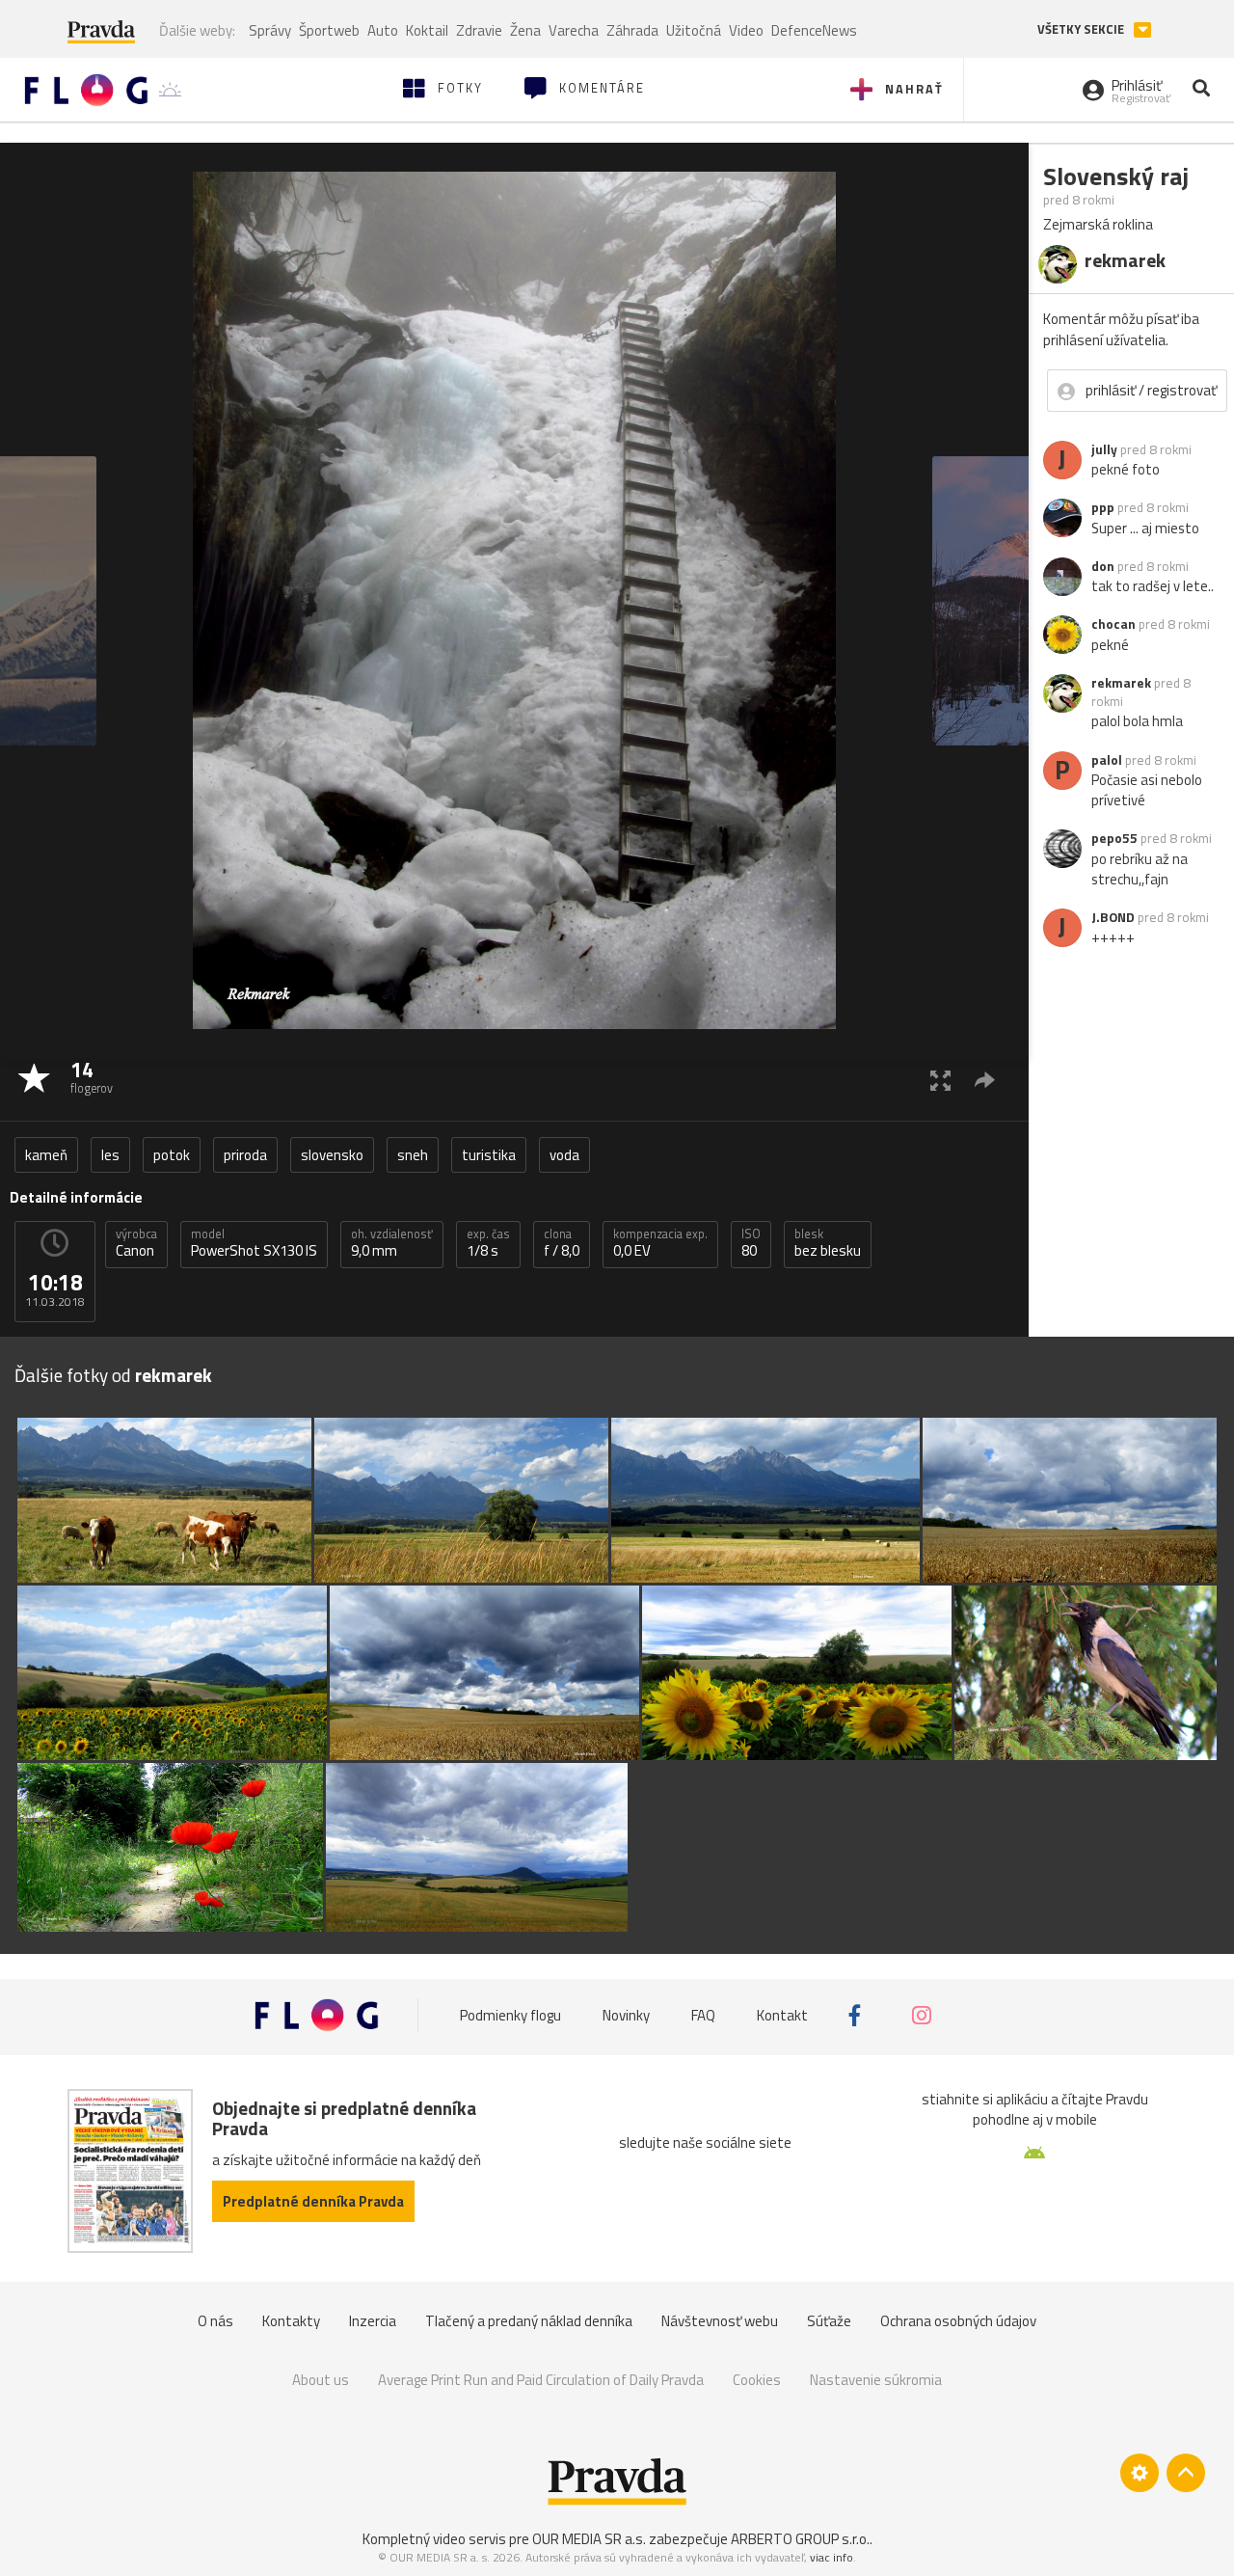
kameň (46, 1155)
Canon (136, 1243)
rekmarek (1121, 683)
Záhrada (632, 30)
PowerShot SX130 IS (254, 1243)
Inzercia (373, 2321)
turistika (489, 1155)
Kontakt (782, 2015)
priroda (245, 1155)
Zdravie (479, 30)
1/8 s (488, 1243)
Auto (383, 30)
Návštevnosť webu (720, 2321)
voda (564, 1155)
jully (1104, 449)
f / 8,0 (562, 1243)
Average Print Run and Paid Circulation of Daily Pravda (541, 2380)
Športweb (329, 30)
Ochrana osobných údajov (958, 2321)
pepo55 (1114, 838)
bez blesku (828, 1243)
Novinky (626, 2015)
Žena (525, 30)
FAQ (703, 2015)
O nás (215, 2321)
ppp (1103, 507)
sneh (413, 1155)
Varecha (574, 30)
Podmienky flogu (510, 2015)
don (1103, 566)
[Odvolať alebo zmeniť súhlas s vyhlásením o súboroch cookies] (1140, 2473)
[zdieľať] (985, 1080)
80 (751, 1243)
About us (321, 2380)
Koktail (427, 30)
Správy (270, 30)
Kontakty (291, 2321)
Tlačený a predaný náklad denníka (529, 2321)
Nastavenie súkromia (876, 2380)
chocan (1113, 624)
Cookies (757, 2380)
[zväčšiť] (940, 1080)
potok (172, 1155)
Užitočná (694, 30)
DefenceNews (814, 30)
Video (746, 30)
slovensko (332, 1155)
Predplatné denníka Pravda (313, 2201)
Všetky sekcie (1082, 29)
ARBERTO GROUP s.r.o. (800, 2539)
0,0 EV (660, 1243)
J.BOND (1113, 917)
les (110, 1155)
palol (1107, 760)
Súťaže (829, 2321)
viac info (832, 2557)
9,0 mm (392, 1243)
